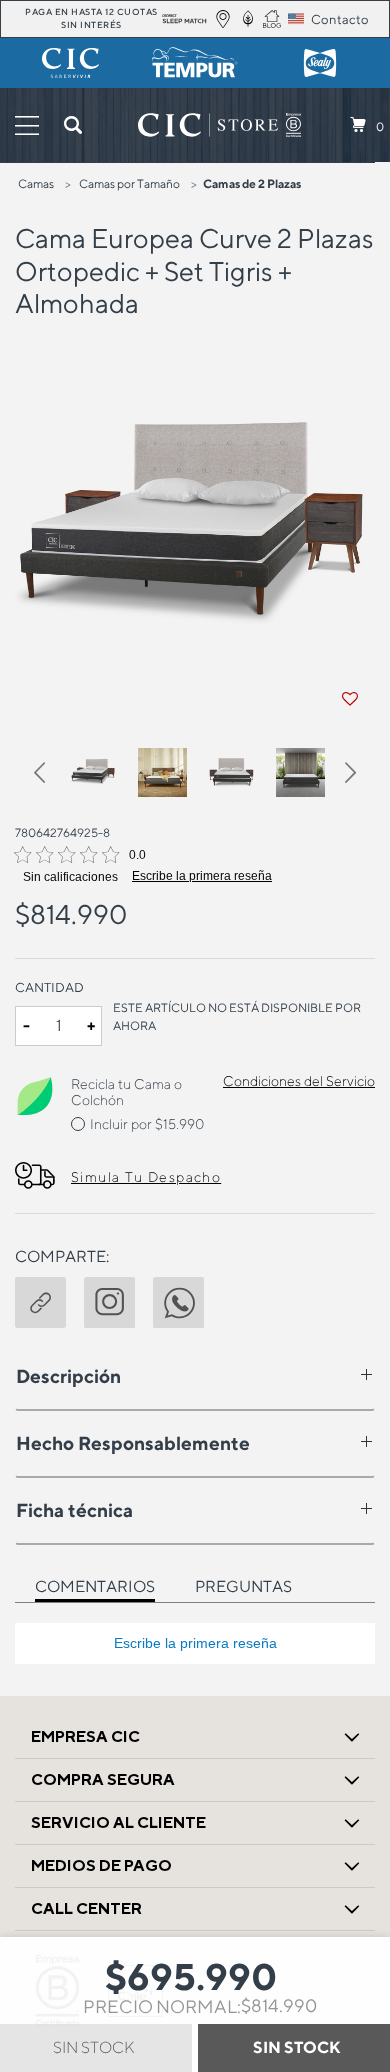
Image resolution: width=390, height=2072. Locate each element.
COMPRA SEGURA (103, 1779)
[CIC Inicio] (208, 125)
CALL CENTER (86, 1908)
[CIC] (70, 63)
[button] (49, 776)
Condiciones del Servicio (299, 1081)
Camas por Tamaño (129, 183)
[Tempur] (195, 63)
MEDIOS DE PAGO (101, 1865)
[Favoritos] (350, 699)
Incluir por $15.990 (147, 1124)
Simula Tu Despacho (146, 1177)
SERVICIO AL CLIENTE (118, 1822)
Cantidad (49, 987)
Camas (36, 183)
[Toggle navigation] (27, 125)
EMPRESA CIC (85, 1736)
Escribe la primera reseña (202, 876)
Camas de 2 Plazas (252, 183)
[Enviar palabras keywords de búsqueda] (73, 125)
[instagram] (118, 1300)
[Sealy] (319, 63)
